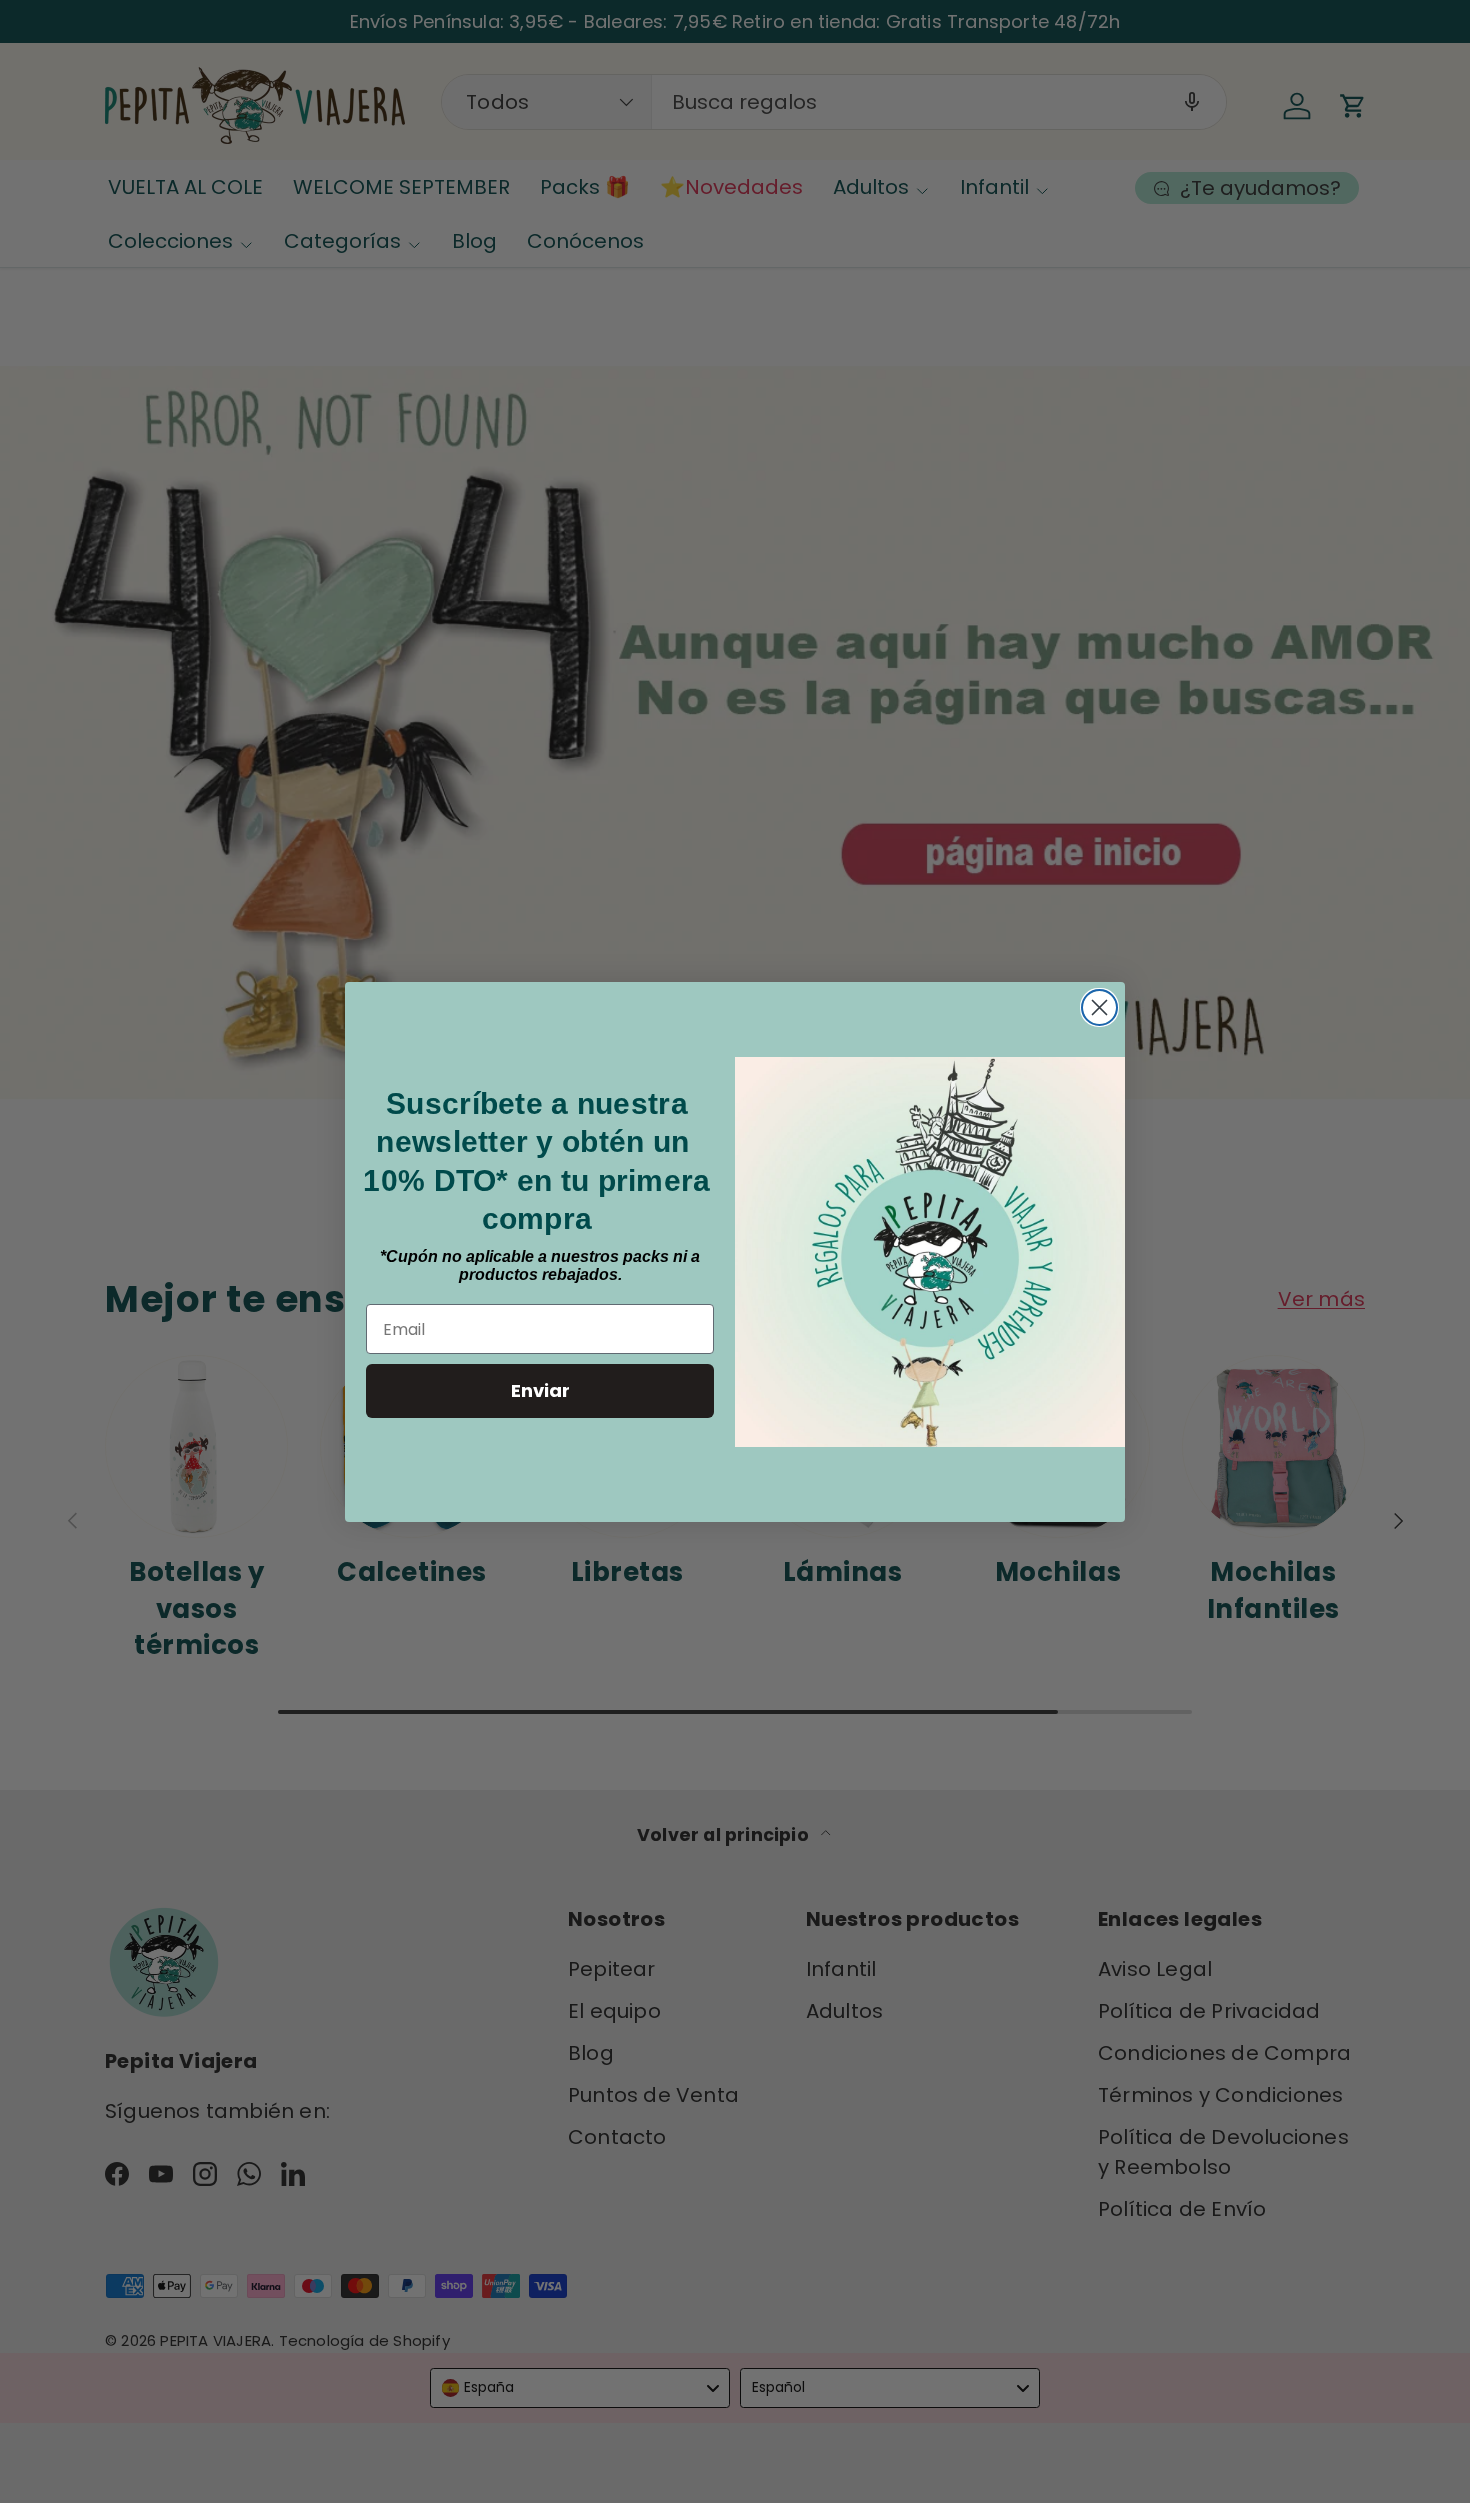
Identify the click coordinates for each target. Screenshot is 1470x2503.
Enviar (540, 1390)
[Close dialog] (1099, 1007)
